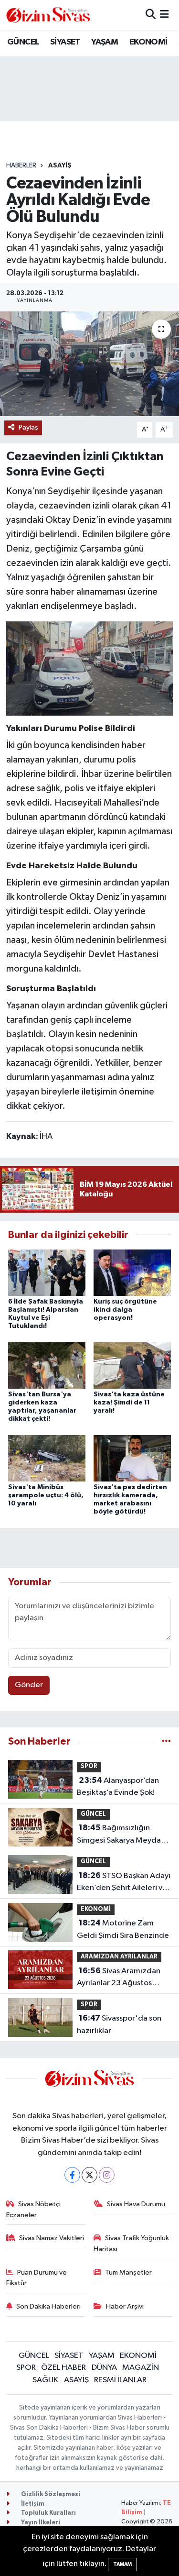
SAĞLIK (45, 2380)
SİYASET (65, 42)
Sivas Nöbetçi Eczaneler (34, 2209)
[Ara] (151, 15)
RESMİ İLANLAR (120, 2380)
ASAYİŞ (60, 166)
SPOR (89, 1766)
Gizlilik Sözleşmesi (50, 2494)
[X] (89, 2175)
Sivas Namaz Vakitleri (52, 2238)
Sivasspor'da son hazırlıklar (119, 2024)
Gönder (29, 1685)
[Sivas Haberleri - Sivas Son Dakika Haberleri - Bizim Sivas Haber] (48, 15)
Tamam (122, 2564)
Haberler (21, 166)
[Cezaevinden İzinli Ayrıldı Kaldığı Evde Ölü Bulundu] (89, 364)
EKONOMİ (148, 42)
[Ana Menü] (164, 15)
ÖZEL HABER (63, 2368)
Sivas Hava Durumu (136, 2204)
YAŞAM (105, 42)
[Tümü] (166, 1741)
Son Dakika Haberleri (48, 2306)
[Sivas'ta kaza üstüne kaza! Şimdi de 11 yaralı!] (132, 1365)
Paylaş (28, 427)
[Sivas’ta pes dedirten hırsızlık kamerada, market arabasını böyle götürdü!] (132, 1458)
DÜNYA (104, 2368)
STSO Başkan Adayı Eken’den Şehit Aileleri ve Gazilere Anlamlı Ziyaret (124, 1883)
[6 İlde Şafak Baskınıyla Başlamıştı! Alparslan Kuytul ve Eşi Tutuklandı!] (47, 1272)
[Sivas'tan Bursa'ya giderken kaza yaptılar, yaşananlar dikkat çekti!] (47, 1365)
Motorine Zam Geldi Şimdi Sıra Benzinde (123, 1929)
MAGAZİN (141, 2368)
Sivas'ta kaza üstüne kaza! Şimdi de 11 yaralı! (129, 1403)
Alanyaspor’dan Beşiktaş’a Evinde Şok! (118, 1787)
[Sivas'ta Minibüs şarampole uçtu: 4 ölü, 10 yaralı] (47, 1458)
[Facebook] (72, 2175)
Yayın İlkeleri (40, 2523)
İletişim (32, 2504)
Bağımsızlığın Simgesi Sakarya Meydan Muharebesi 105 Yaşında (121, 1835)
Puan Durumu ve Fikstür (37, 2278)
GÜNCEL (23, 42)
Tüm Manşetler (128, 2272)
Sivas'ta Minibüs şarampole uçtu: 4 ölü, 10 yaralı (46, 1495)
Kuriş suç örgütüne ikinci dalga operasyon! (125, 1310)
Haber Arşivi (125, 2306)
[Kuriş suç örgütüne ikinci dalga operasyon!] (132, 1272)
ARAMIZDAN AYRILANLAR (119, 1957)
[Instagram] (107, 2175)
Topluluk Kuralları (48, 2513)
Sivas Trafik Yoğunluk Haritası (131, 2243)
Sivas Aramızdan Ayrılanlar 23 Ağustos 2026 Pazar (119, 1978)
